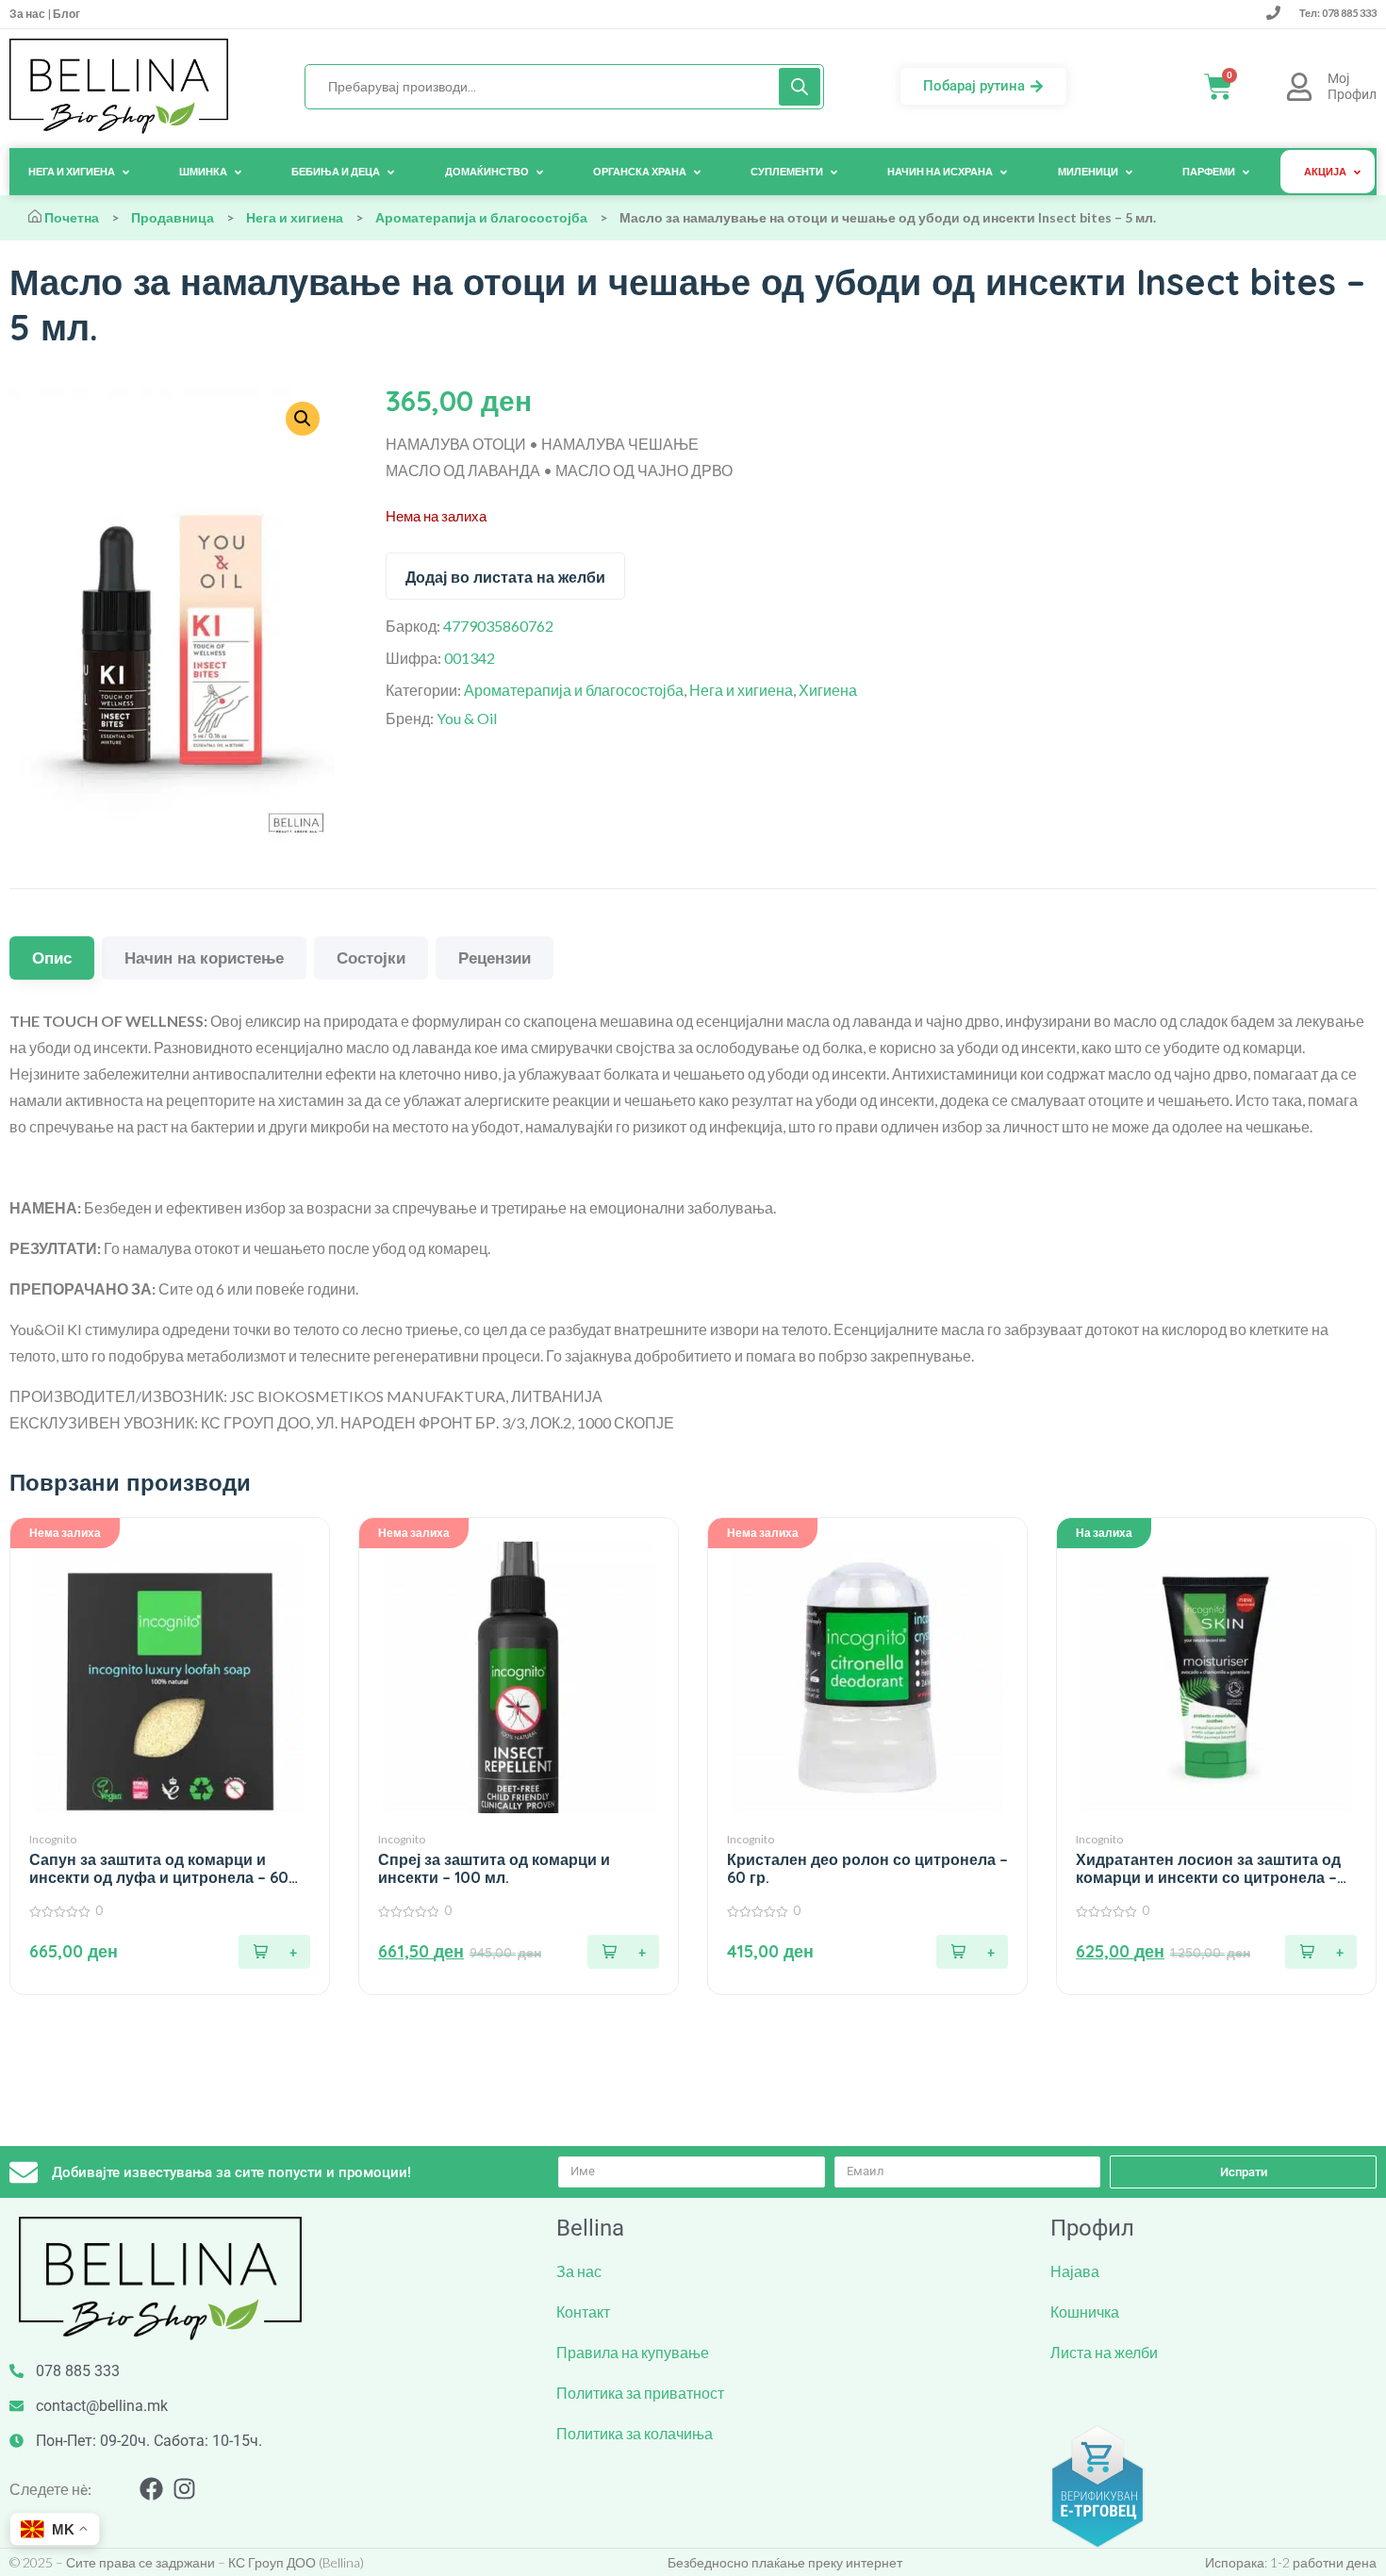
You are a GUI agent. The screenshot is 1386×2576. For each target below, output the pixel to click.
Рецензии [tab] (495, 958)
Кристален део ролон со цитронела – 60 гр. (867, 1869)
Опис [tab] (52, 958)
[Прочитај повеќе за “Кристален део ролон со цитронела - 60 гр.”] (972, 1952)
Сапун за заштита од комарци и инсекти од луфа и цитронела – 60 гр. (159, 1869)
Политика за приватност (640, 2393)
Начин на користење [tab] (204, 958)
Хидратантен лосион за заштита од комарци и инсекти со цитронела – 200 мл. (1208, 1869)
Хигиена (828, 690)
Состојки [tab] (371, 958)
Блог (66, 14)
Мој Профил (1352, 86)
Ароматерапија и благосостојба (481, 217)
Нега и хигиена (295, 217)
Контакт (583, 2312)
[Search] (800, 87)
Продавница (173, 217)
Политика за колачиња (635, 2433)
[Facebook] (151, 2489)
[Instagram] (184, 2489)
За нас (28, 14)
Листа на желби (1104, 2352)
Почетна (72, 217)
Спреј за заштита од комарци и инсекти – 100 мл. (494, 1869)
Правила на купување (633, 2352)
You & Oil (467, 718)
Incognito (53, 1839)
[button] (1321, 1952)
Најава (1075, 2271)
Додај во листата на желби (505, 577)
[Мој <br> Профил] (1299, 87)
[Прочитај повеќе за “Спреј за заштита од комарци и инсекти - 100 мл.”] (623, 1952)
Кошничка (1085, 2312)
